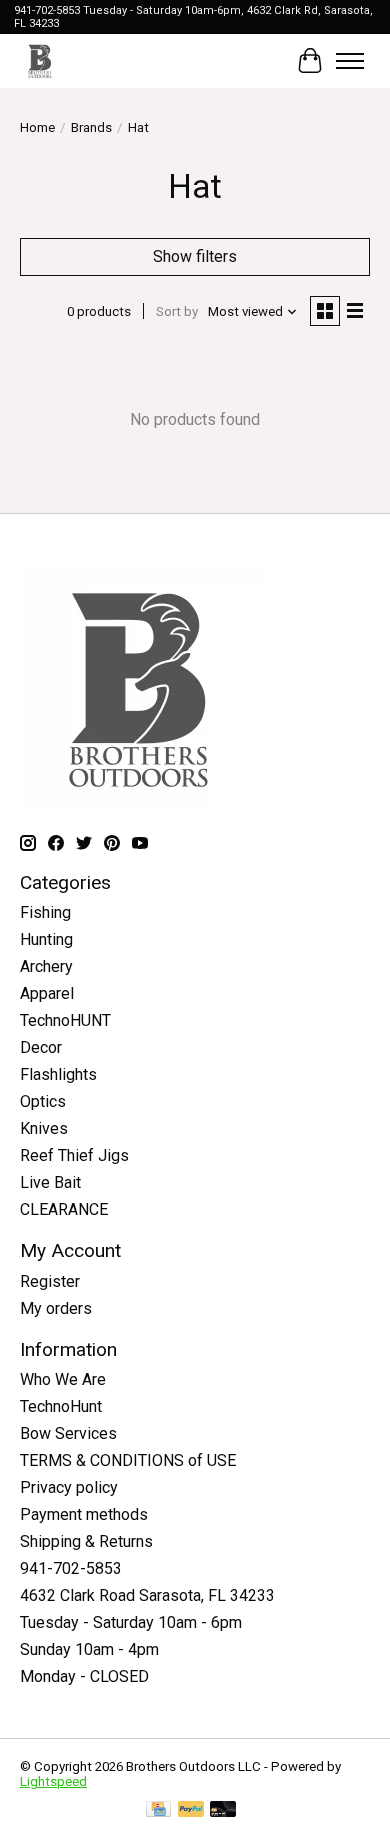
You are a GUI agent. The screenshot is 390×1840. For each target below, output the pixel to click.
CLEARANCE (64, 1209)
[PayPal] (191, 1810)
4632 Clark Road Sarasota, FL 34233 (147, 1595)
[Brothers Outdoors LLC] (40, 60)
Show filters (195, 256)
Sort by (177, 311)
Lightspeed (53, 1781)
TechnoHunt (61, 1406)
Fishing (45, 912)
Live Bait (50, 1182)
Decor (41, 1047)
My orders (56, 1308)
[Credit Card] (158, 1810)
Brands (91, 127)
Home (37, 127)
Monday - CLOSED (84, 1676)
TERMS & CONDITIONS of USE (128, 1460)
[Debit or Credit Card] (223, 1810)
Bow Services (68, 1433)
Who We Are (63, 1379)
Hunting (46, 939)
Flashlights (58, 1074)
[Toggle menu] (350, 61)
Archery (46, 966)
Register (50, 1281)
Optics (43, 1101)
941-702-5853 (71, 1568)
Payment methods (84, 1514)
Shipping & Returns (86, 1541)
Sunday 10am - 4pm (89, 1649)
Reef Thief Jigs (74, 1155)
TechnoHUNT (65, 1020)
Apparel (47, 993)
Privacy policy (69, 1487)
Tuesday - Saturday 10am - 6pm (131, 1622)
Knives (44, 1128)
